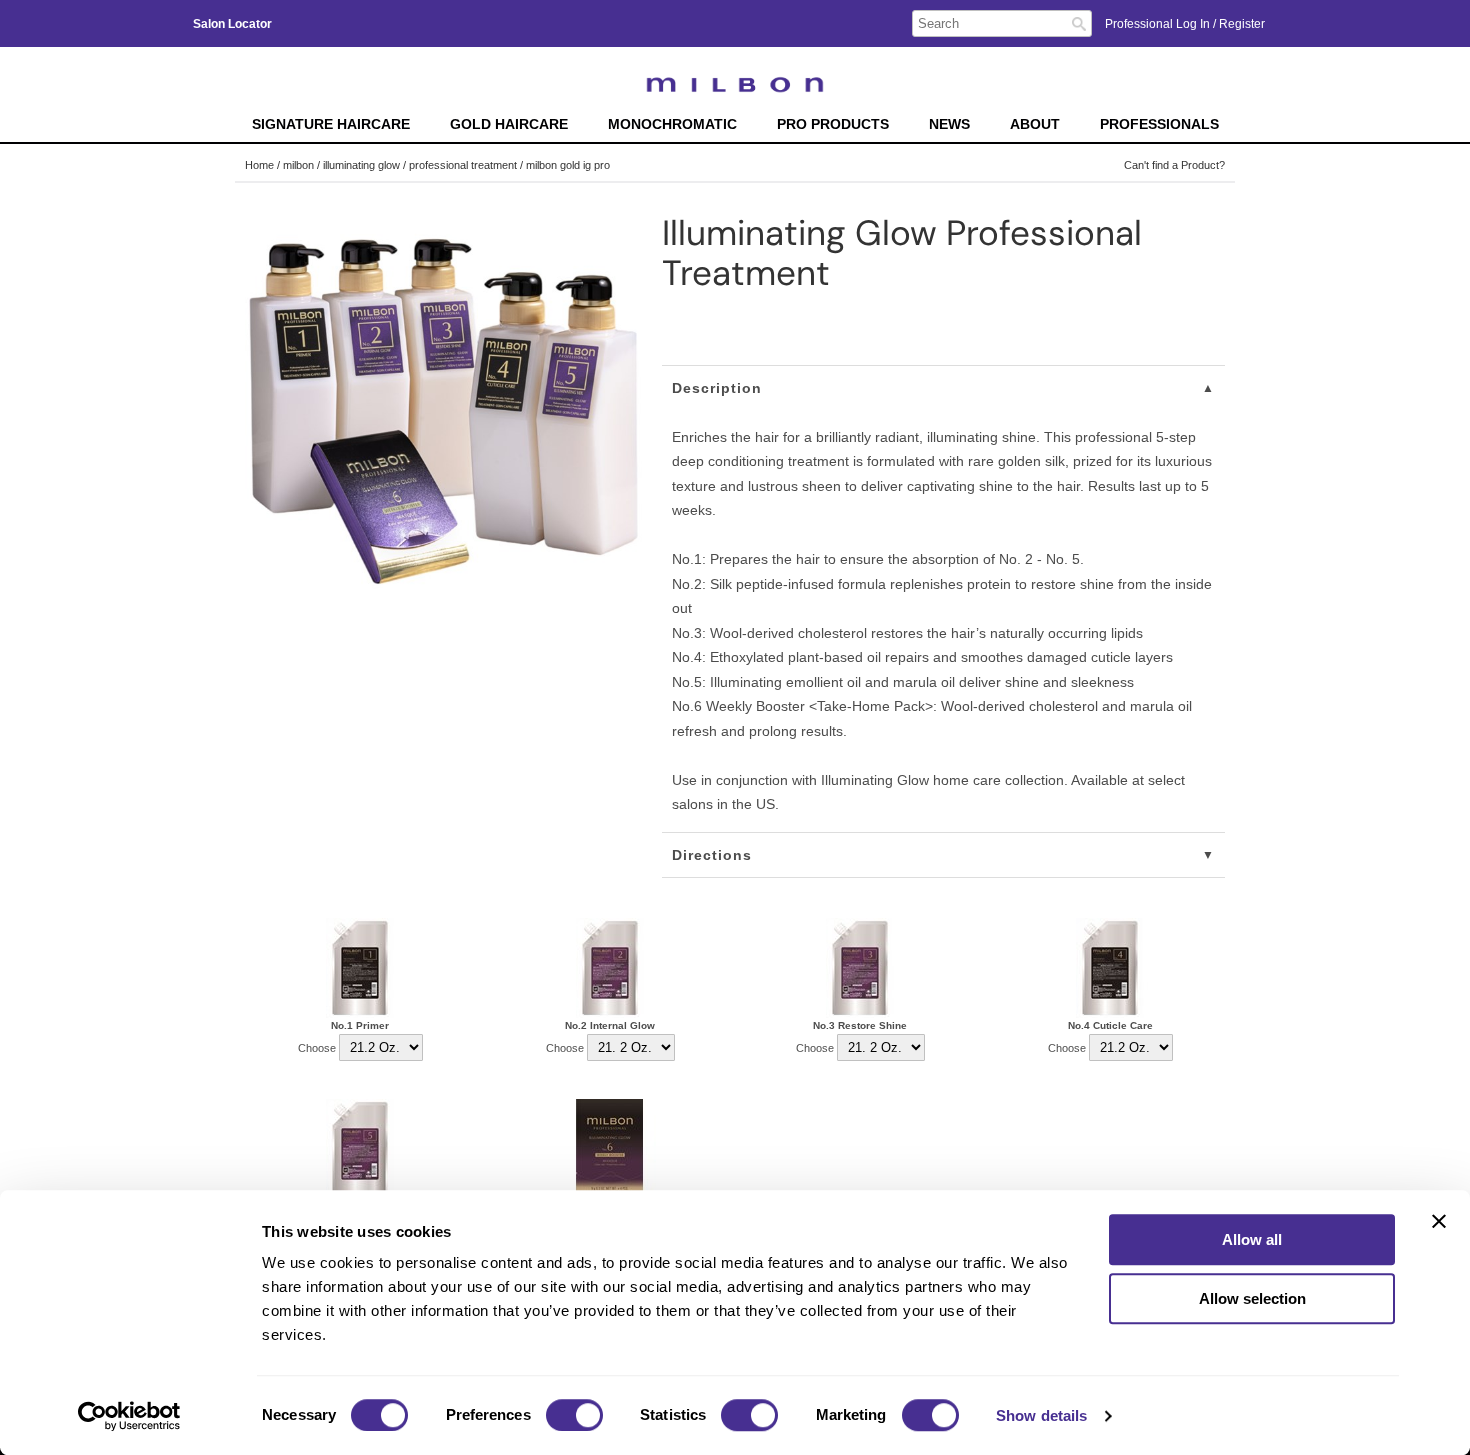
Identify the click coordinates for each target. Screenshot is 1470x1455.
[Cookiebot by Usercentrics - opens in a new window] (129, 1416)
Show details (1041, 1415)
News (949, 124)
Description (717, 388)
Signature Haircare (331, 124)
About (1035, 124)
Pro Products (833, 124)
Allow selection (1252, 1298)
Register (1242, 24)
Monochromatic (672, 124)
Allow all (1252, 1239)
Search (1079, 24)
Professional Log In (1159, 24)
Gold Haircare (509, 124)
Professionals (1159, 124)
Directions (712, 855)
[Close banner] (1439, 1221)
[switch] (574, 1415)
